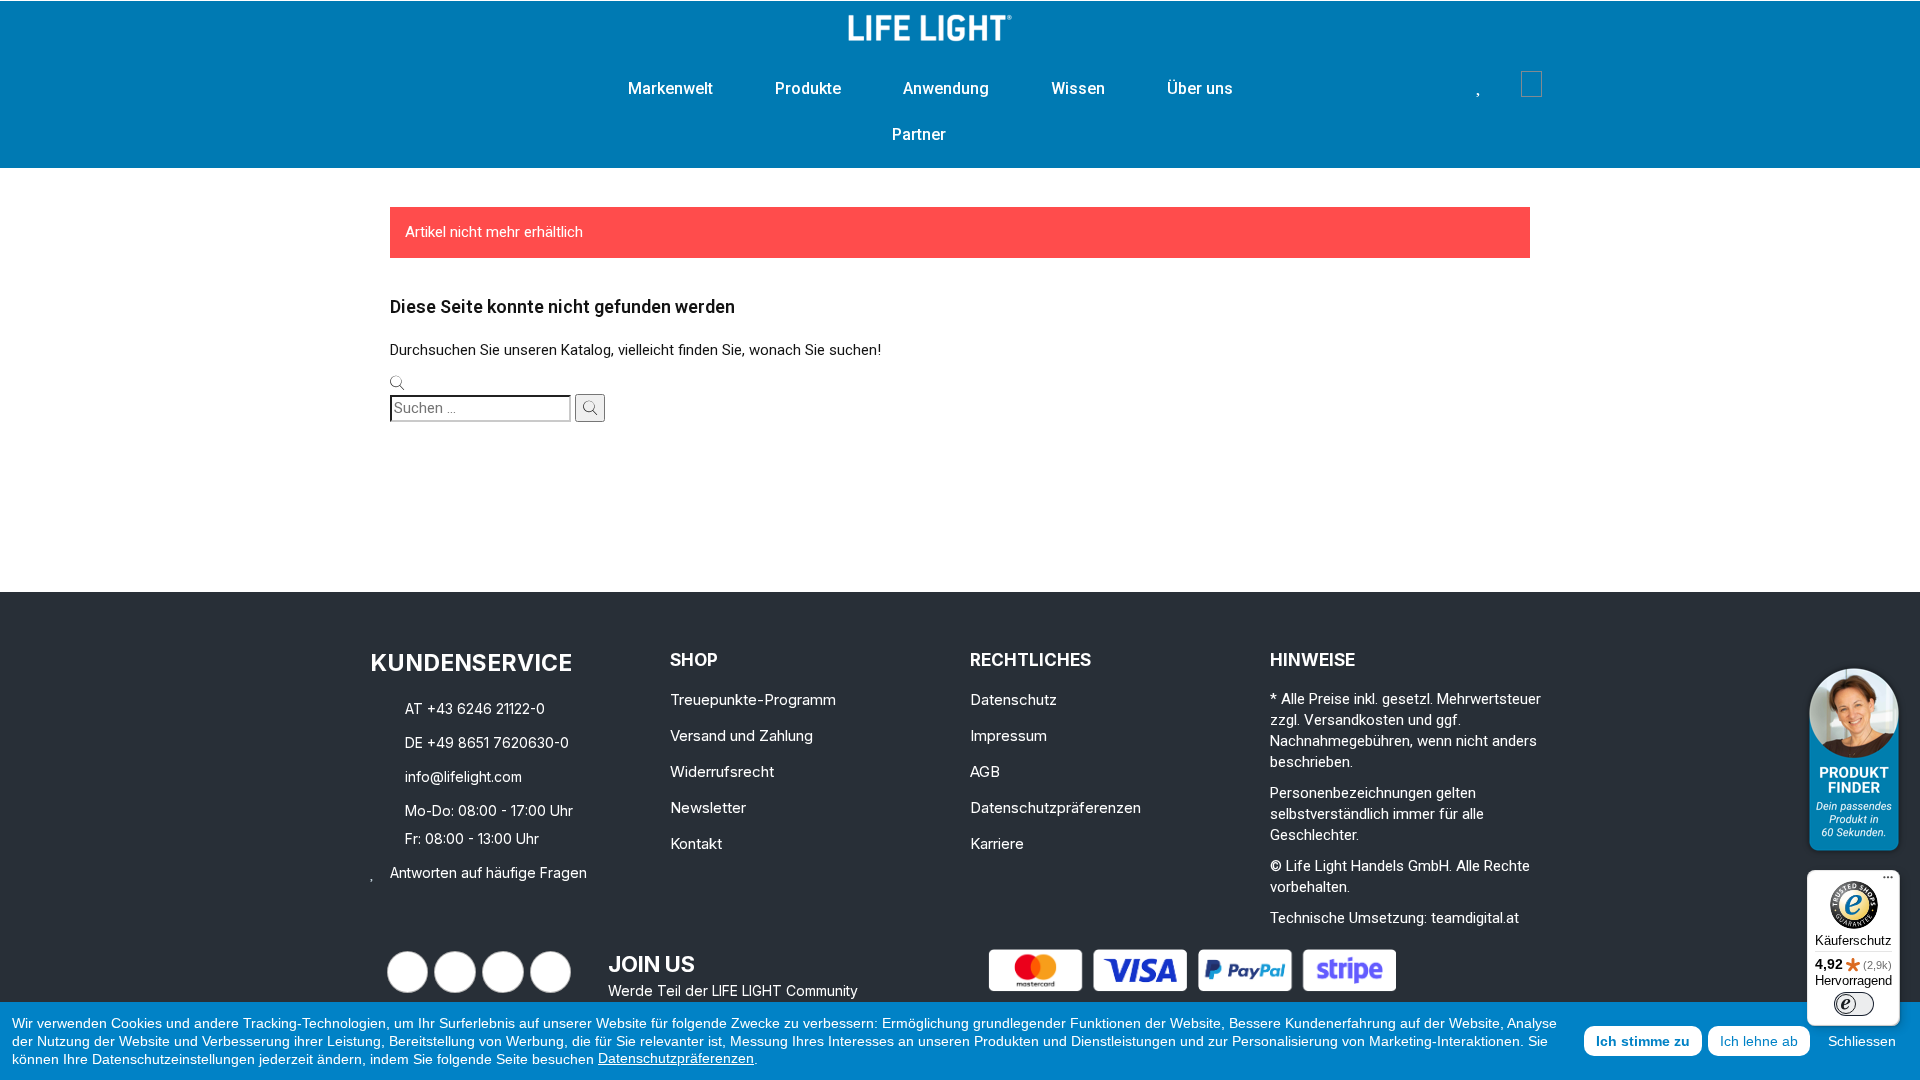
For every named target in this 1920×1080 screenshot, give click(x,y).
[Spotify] (551, 972)
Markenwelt (670, 88)
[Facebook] (408, 972)
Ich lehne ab (1759, 1041)
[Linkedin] (503, 972)
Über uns (1200, 88)
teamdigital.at (1475, 918)
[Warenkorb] (1531, 84)
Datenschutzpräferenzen (676, 1058)
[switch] (1854, 1004)
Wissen (1078, 88)
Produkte (808, 88)
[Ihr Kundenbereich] (1506, 84)
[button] (1448, 84)
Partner (919, 134)
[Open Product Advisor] (1854, 759)
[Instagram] (455, 972)
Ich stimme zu (1643, 1041)
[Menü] (1888, 882)
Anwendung (946, 88)
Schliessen (1862, 1041)
